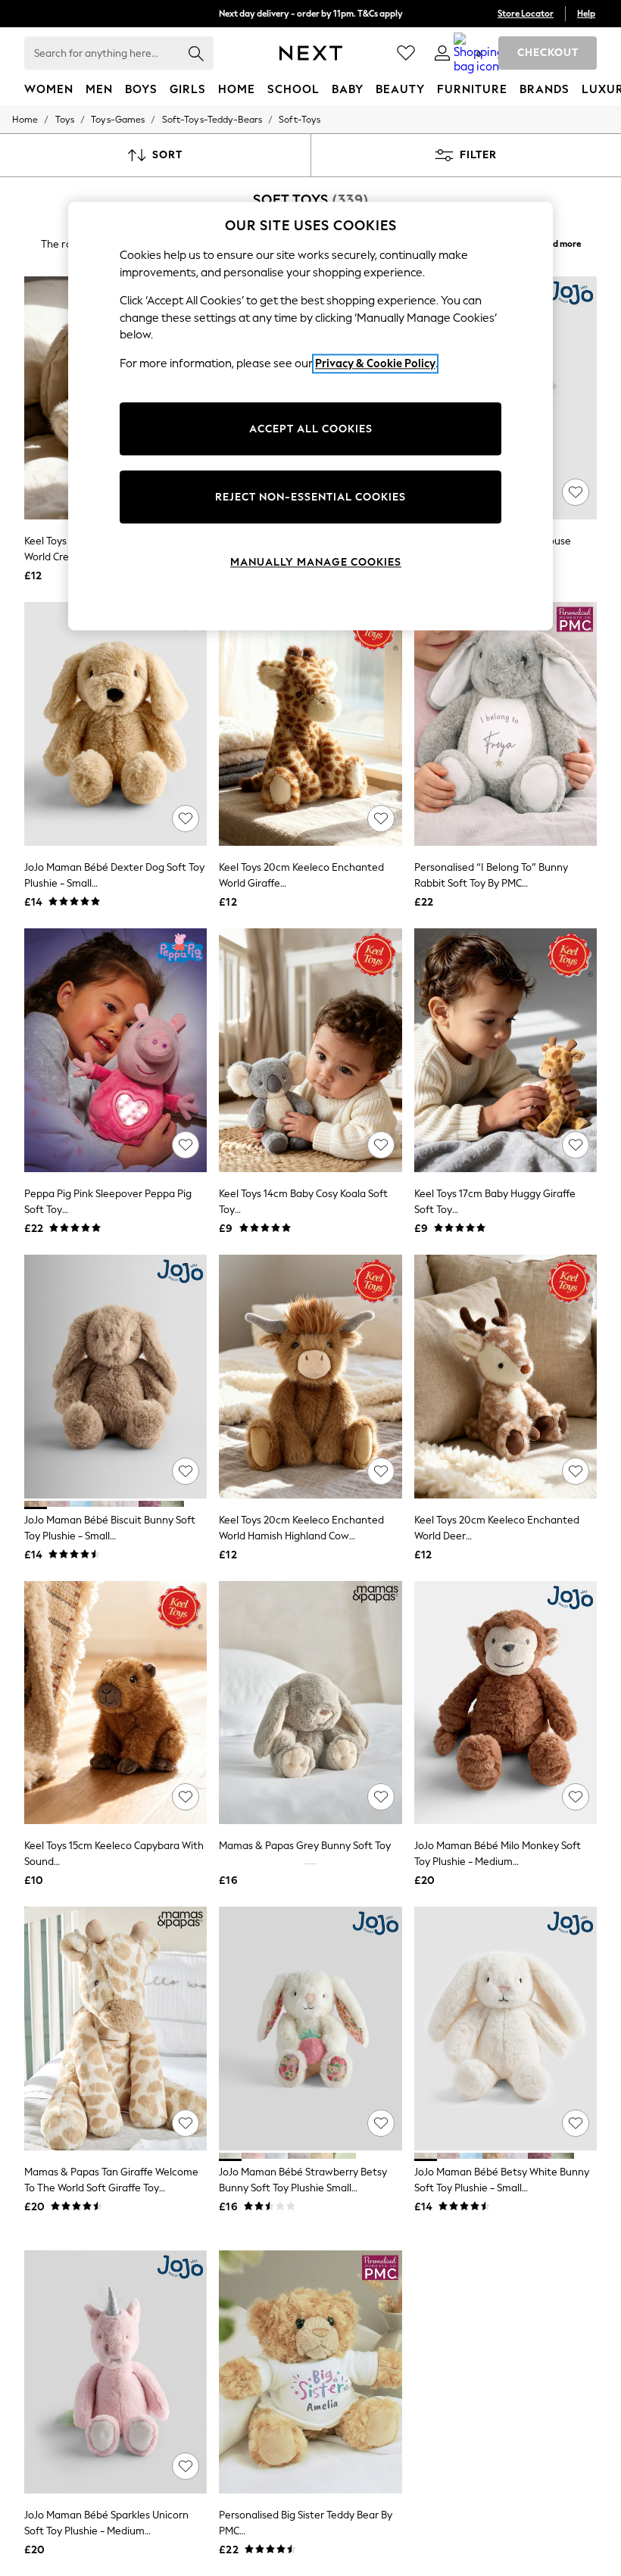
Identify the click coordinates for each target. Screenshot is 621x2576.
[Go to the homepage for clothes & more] (311, 53)
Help (586, 14)
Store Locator (526, 14)
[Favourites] (406, 53)
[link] (442, 53)
